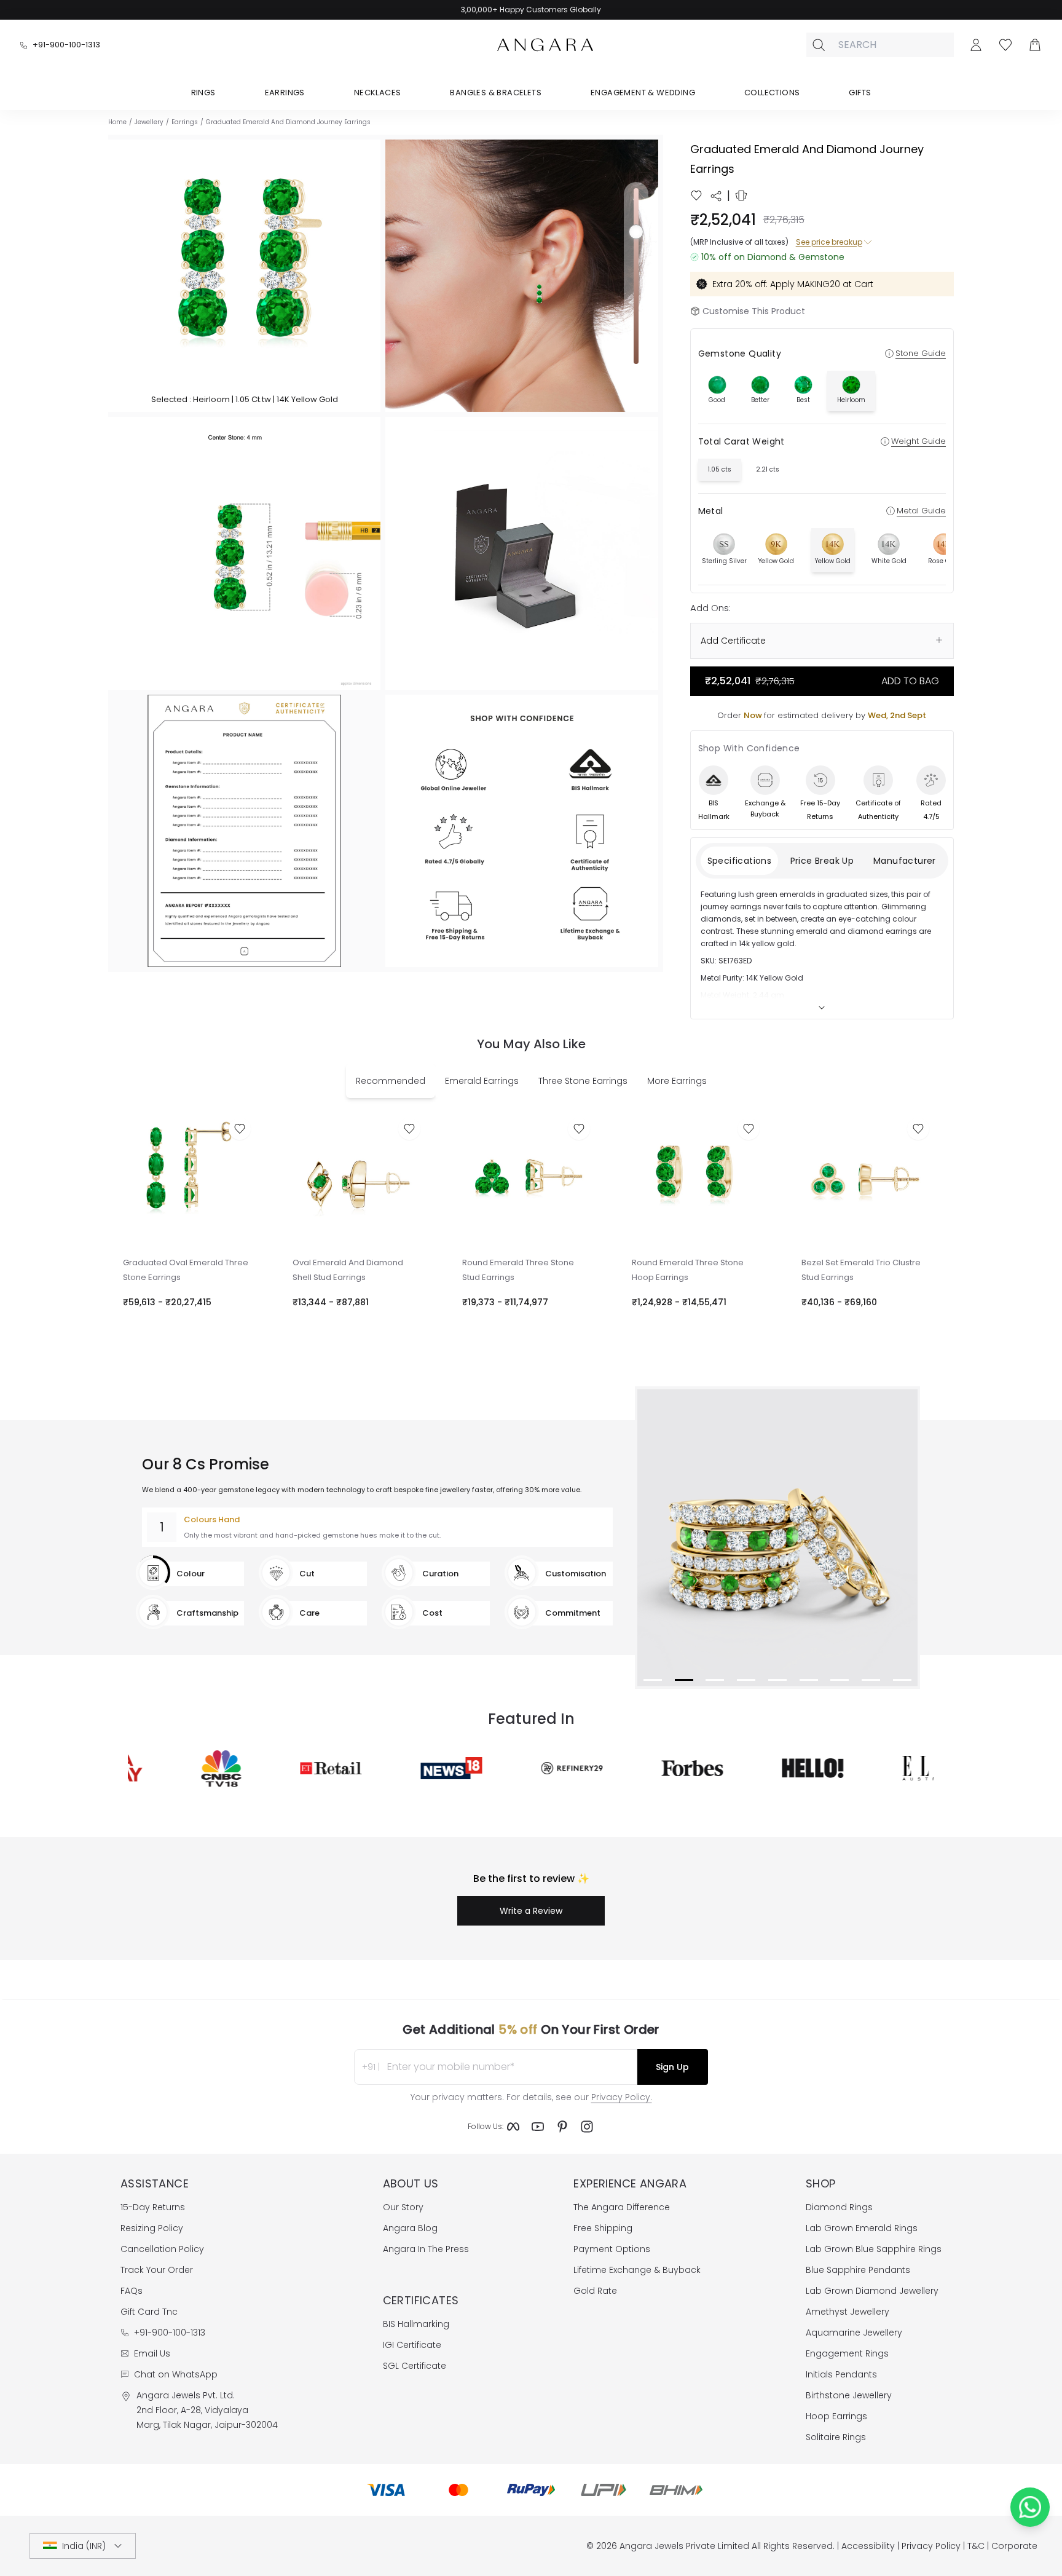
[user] (976, 45)
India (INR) (84, 2546)
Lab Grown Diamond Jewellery (872, 2291)
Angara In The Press (426, 2249)
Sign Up (672, 2067)
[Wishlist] (1005, 45)
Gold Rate (595, 2291)
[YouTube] (538, 2127)
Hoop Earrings (836, 2416)
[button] (244, 276)
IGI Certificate (412, 2345)
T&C (976, 2546)
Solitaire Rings (836, 2437)
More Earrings (677, 1081)
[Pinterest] (562, 2127)
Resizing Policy (152, 2228)
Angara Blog (410, 2228)
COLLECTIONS (772, 93)
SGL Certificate (415, 2366)
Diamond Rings (839, 2207)
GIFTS (860, 93)
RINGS (203, 93)
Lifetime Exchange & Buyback (637, 2270)
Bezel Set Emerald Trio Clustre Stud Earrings (861, 1270)
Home (117, 122)
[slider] (636, 276)
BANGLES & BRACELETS (496, 93)
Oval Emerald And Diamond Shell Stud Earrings (348, 1270)
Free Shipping (603, 2228)
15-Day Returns (153, 2207)
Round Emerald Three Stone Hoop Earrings (688, 1270)
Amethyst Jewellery (848, 2312)
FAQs (132, 2291)
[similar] (741, 196)
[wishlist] (696, 196)
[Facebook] (513, 2127)
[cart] (1035, 45)
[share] (716, 196)
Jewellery (149, 122)
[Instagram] (587, 2127)
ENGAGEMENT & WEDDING (643, 93)
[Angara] (545, 45)
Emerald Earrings (482, 1081)
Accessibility (868, 2546)
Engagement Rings (847, 2353)
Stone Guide (921, 353)
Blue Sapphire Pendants (858, 2270)
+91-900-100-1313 (66, 45)
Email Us (152, 2353)
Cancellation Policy (162, 2249)
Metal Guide (921, 511)
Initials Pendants (841, 2374)
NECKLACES (378, 93)
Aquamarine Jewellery (854, 2333)
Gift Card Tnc (149, 2312)
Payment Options (612, 2249)
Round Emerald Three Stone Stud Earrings (518, 1270)
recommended (391, 1081)
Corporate (1014, 2546)
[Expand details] (822, 1008)
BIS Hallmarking (416, 2324)
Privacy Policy (931, 2546)
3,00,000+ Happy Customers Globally (531, 10)
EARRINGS (285, 93)
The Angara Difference (622, 2207)
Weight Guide (918, 441)
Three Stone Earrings (583, 1081)
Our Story (403, 2207)
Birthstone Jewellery (849, 2395)
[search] (819, 45)
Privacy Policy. (622, 2097)
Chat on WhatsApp (176, 2374)
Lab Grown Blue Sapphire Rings (874, 2249)
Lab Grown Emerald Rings (862, 2228)
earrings (185, 122)
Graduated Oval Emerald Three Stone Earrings (186, 1270)
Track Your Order (157, 2270)
